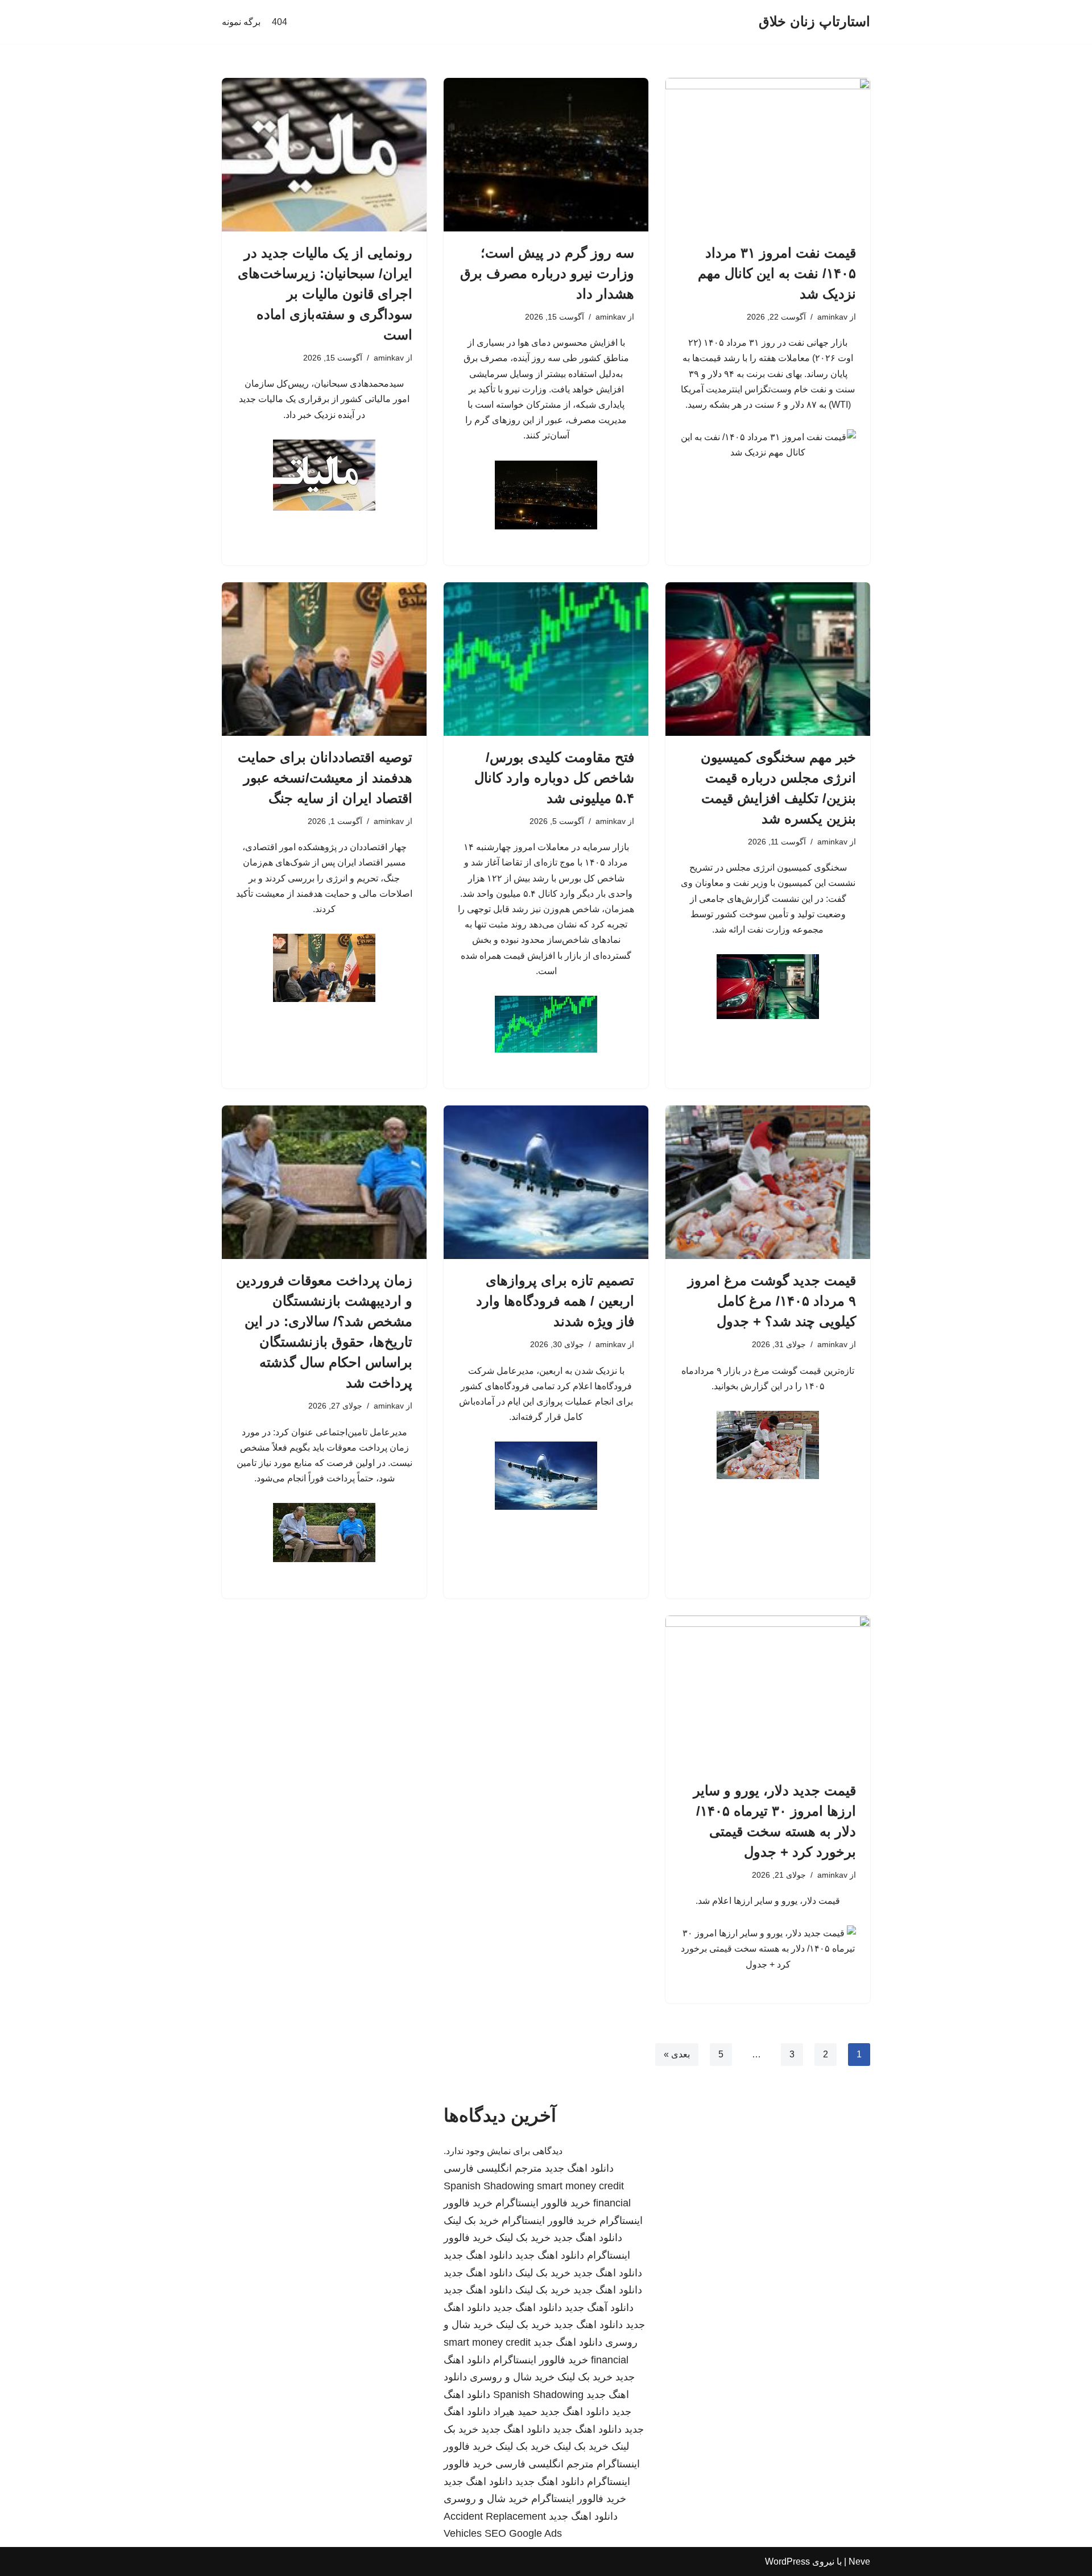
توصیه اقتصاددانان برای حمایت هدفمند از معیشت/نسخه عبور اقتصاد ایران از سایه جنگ (325, 778)
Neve (859, 2561)
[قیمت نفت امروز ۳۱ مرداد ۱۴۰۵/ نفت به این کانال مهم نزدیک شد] (768, 155)
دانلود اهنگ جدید (579, 2168)
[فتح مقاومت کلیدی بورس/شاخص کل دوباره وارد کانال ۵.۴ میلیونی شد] (546, 659)
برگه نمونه (241, 22)
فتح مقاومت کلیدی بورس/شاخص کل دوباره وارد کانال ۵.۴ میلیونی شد (554, 778)
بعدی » (677, 2054)
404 (280, 22)
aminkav (832, 317)
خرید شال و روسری (512, 2377)
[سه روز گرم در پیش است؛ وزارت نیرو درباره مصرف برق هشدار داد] (546, 155)
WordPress (787, 2561)
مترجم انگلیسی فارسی (493, 2168)
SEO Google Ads (523, 2533)
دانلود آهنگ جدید (599, 2308)
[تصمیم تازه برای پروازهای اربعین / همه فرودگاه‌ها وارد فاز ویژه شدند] (546, 1182)
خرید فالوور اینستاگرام (543, 2203)
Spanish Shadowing (489, 2186)
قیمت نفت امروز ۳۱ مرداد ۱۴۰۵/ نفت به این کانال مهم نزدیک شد (777, 273)
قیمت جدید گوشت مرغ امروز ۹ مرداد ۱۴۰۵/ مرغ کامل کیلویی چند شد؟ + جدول (772, 1301)
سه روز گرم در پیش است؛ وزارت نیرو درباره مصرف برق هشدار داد (547, 273)
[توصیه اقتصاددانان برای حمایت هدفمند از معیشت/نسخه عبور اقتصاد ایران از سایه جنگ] (324, 659)
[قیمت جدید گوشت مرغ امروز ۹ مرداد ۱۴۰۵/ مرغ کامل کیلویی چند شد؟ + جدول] (768, 1182)
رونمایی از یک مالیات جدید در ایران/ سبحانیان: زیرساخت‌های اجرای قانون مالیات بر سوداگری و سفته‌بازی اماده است (325, 294)
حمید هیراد (515, 2412)
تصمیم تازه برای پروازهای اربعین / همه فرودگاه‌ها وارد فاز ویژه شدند (555, 1301)
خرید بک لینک (471, 2221)
